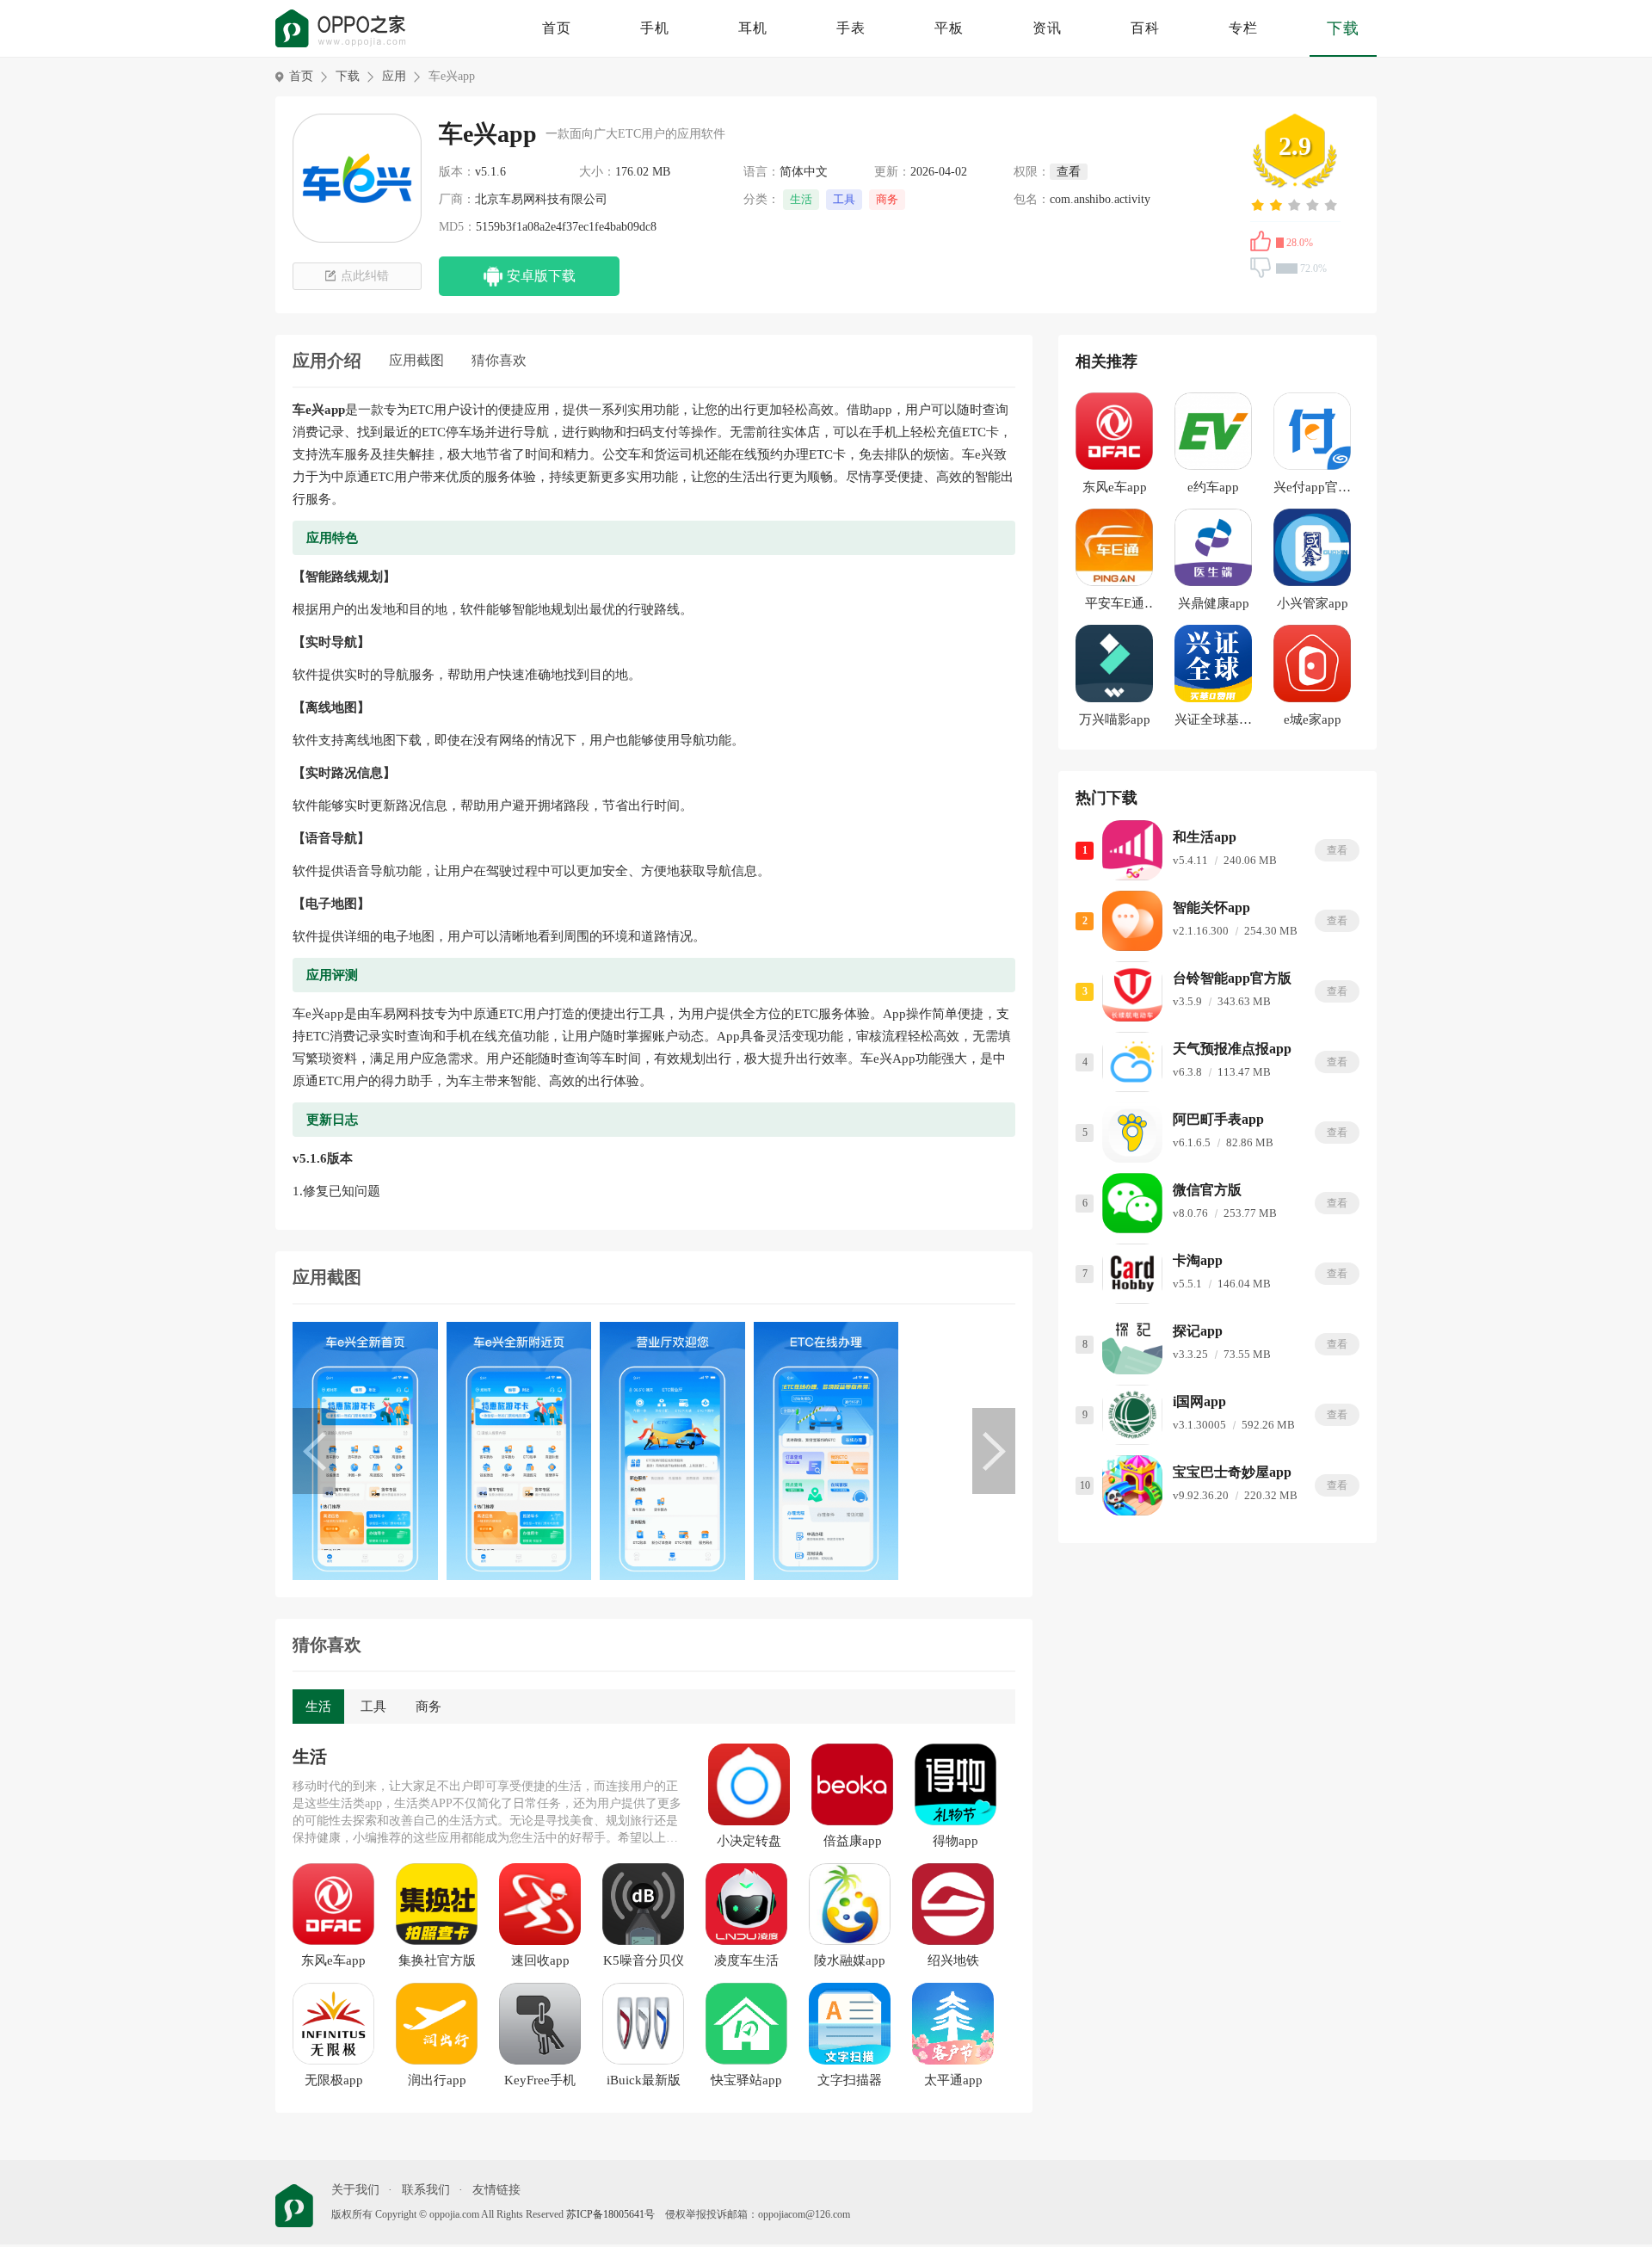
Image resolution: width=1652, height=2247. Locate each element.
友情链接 (496, 2190)
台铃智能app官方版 (1232, 978)
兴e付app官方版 (1312, 490)
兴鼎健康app (1214, 603)
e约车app (1213, 487)
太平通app (953, 2080)
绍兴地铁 (953, 1960)
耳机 (753, 28)
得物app (955, 1841)
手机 (655, 28)
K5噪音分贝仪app (644, 1961)
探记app (1198, 1331)
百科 (1145, 28)
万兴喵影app (1115, 719)
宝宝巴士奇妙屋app (1232, 1472)
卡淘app (1198, 1260)
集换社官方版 (437, 1960)
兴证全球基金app (1213, 722)
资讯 (1047, 28)
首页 (557, 28)
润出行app (437, 2080)
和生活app (1205, 837)
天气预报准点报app (1232, 1049)
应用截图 (416, 360)
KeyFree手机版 (540, 2081)
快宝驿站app (746, 2080)
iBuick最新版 (644, 2080)
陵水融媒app (850, 1960)
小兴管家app (1313, 603)
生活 (801, 199)
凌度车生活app (746, 1961)
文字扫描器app (850, 2081)
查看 (1337, 850)
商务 (887, 199)
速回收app (540, 1960)
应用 (394, 76)
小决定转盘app (749, 1842)
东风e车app (333, 1960)
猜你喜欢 (499, 360)
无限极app (334, 2080)
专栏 (1243, 28)
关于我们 (355, 2190)
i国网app (1199, 1401)
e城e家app (1313, 719)
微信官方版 (1207, 1190)
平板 (949, 28)
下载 (1343, 28)
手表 (851, 28)
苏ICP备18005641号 (610, 2214)
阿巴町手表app (1218, 1119)
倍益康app (853, 1841)
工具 (844, 199)
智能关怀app (1211, 907)
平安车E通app (1115, 606)
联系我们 (426, 2190)
